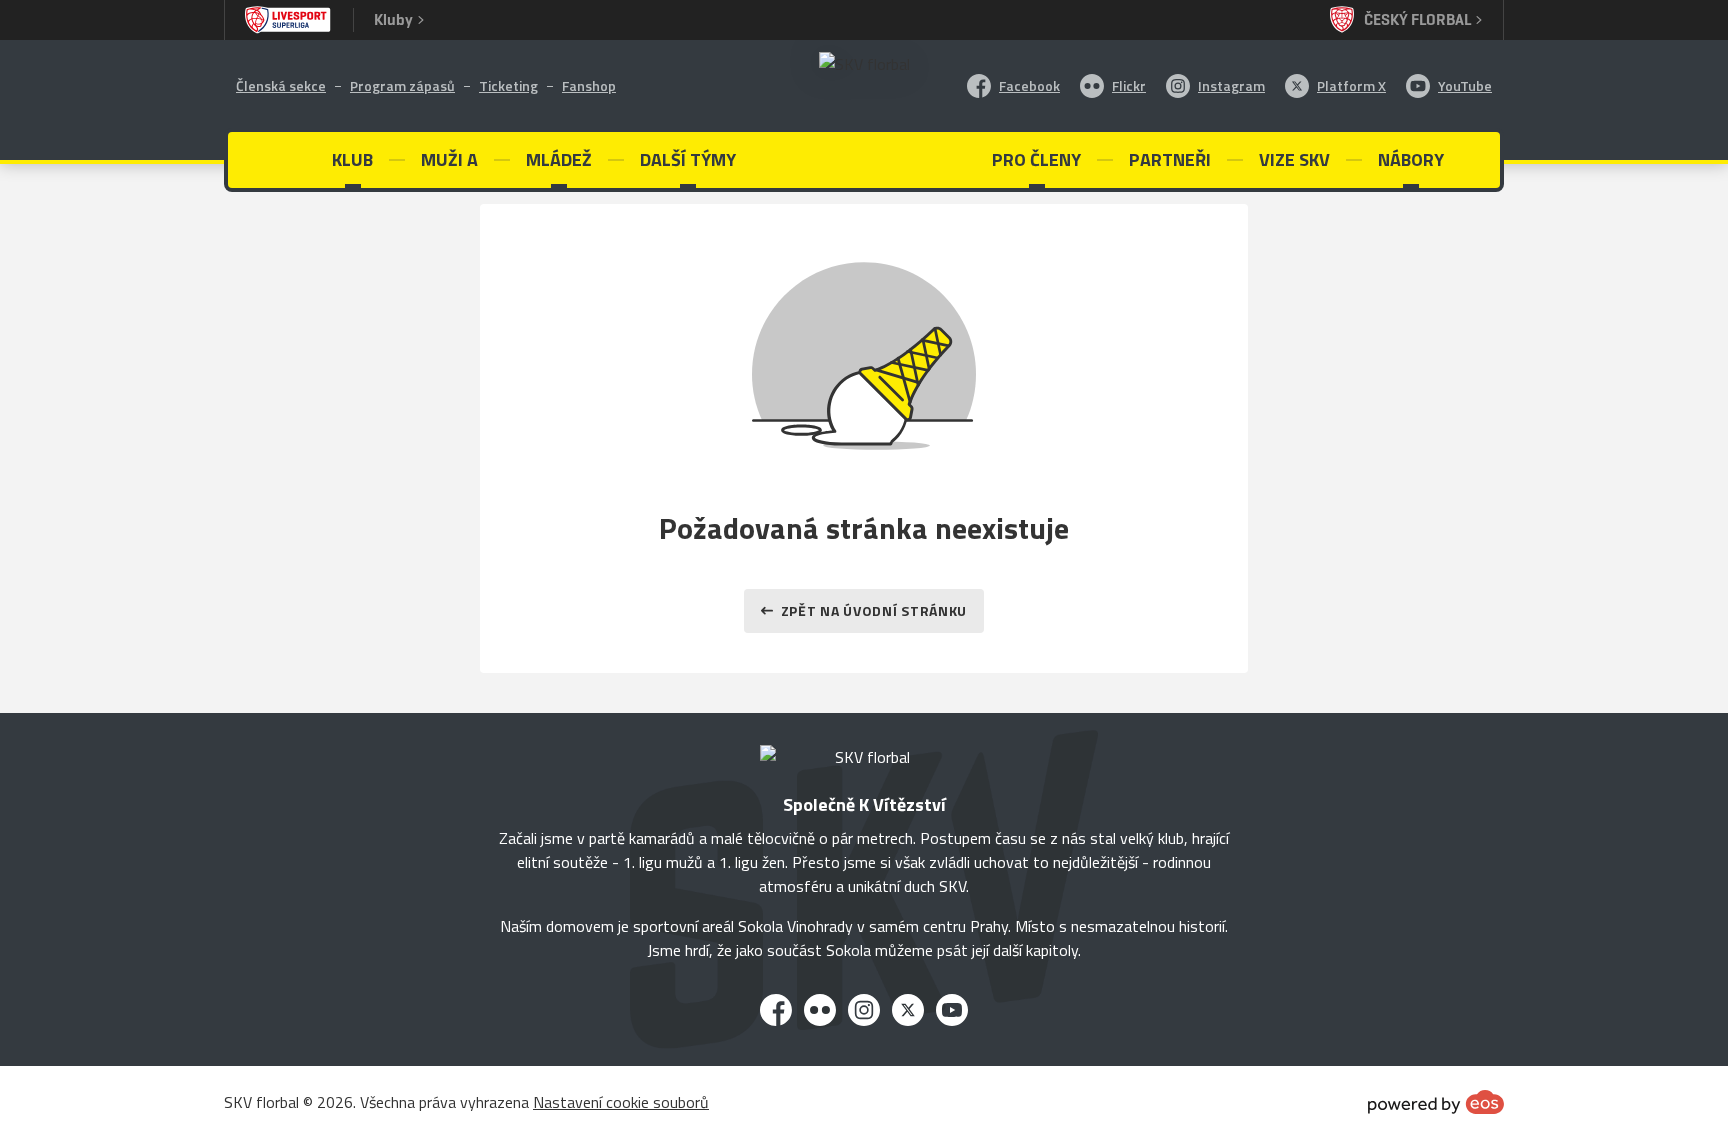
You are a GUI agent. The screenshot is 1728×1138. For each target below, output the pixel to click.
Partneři (1170, 159)
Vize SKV (1294, 159)
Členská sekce (281, 85)
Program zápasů (402, 85)
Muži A (449, 159)
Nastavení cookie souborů (621, 1102)
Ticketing (508, 85)
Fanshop (589, 85)
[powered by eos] (1436, 1102)
